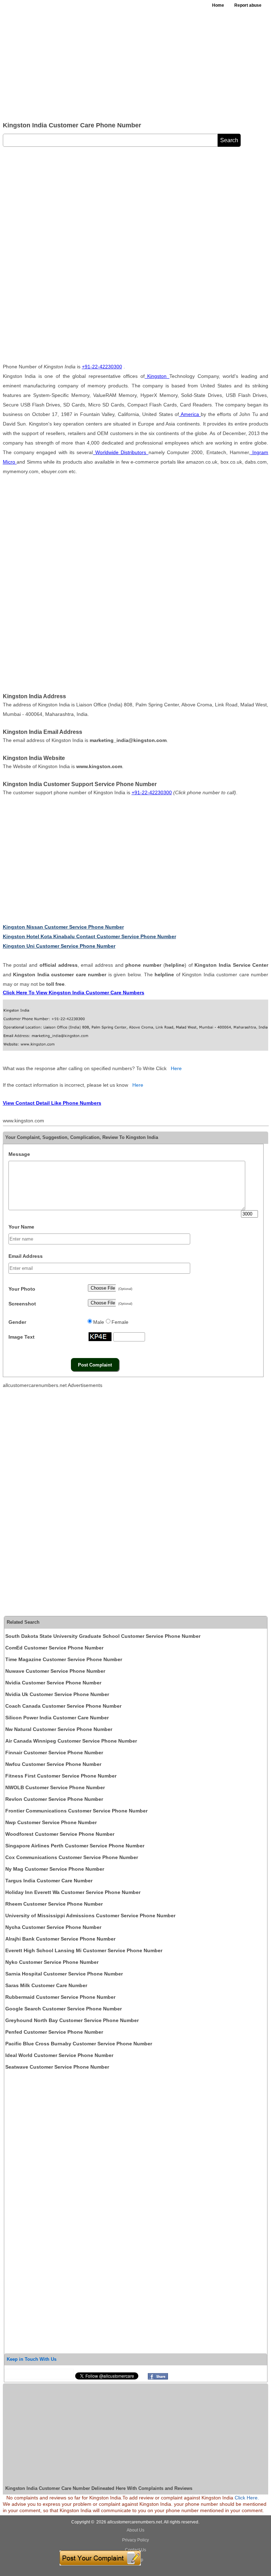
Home (218, 5)
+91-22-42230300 (102, 367)
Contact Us (135, 2550)
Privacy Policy (135, 2540)
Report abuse (248, 5)
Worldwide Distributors (121, 452)
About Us (135, 2530)
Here (176, 1068)
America (190, 414)
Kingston (157, 376)
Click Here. (247, 2498)
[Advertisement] (135, 64)
